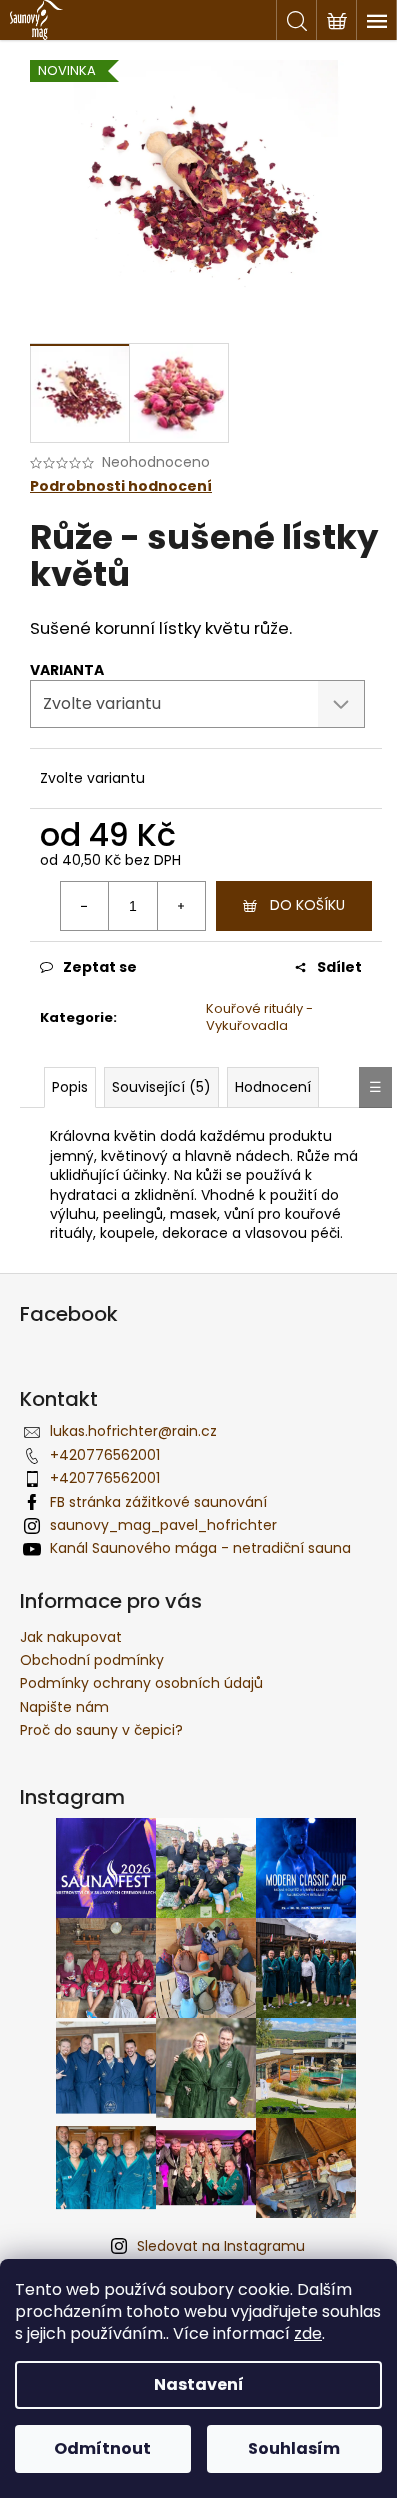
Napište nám (64, 1707)
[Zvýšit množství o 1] (181, 906)
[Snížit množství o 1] (85, 906)
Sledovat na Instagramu (221, 2246)
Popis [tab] (70, 1087)
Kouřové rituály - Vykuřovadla (259, 1017)
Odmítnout (102, 2448)
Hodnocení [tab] (273, 1087)
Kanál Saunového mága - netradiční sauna (200, 1548)
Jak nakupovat (71, 1637)
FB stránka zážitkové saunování (158, 1502)
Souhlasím (294, 2448)
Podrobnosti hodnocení (121, 486)
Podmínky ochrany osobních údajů (141, 1683)
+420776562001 (105, 1455)
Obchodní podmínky (92, 1660)
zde (308, 2333)
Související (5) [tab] (161, 1087)
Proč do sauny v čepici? (101, 1730)
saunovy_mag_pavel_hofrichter (163, 1525)
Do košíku (307, 905)
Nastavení (199, 2384)
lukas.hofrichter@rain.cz (133, 1431)
